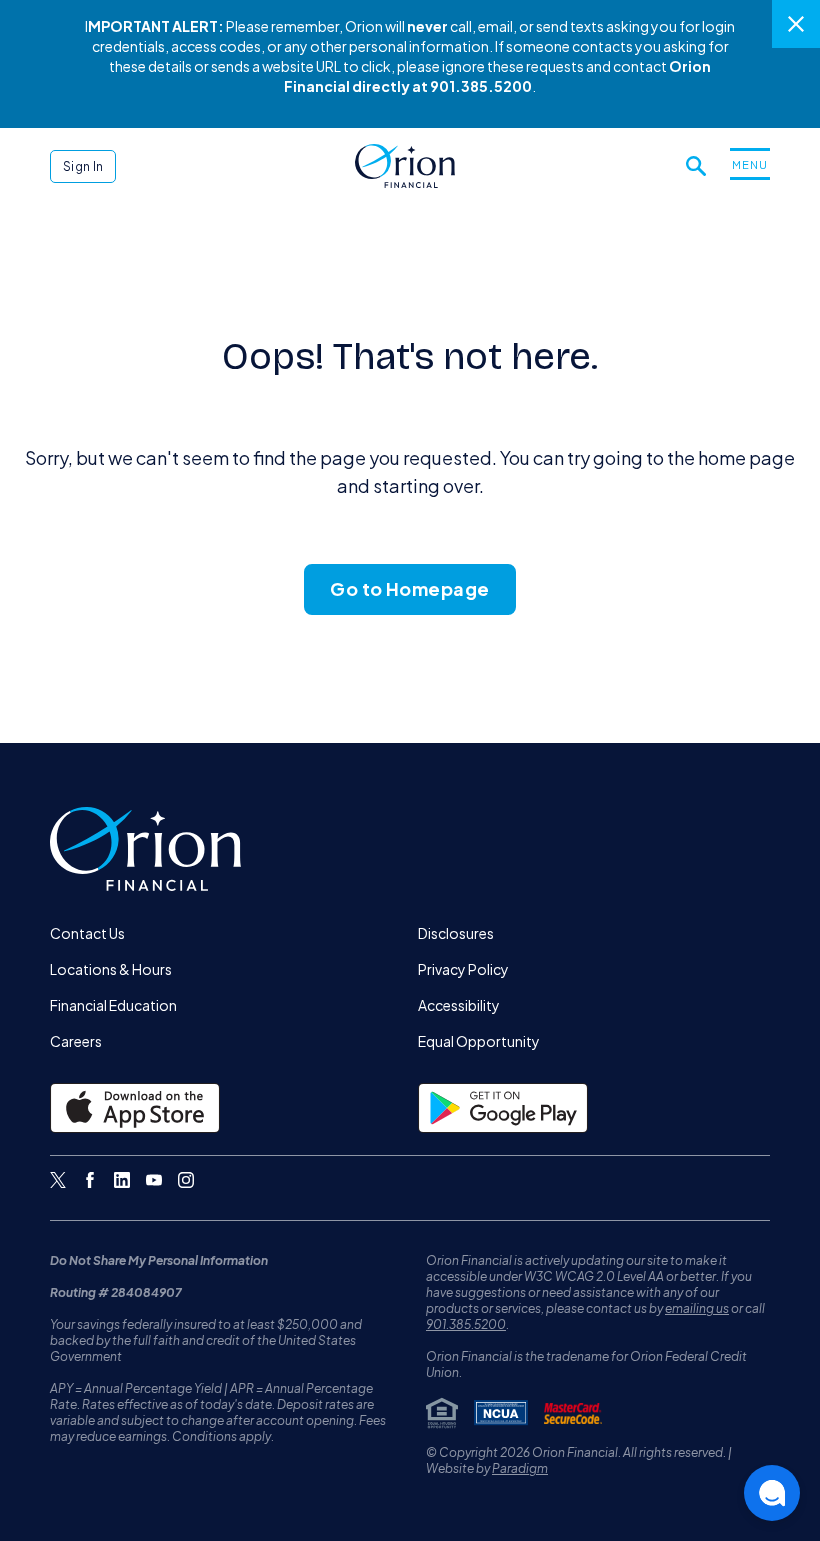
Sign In (83, 166)
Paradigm (520, 1468)
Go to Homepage (409, 588)
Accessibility (459, 1005)
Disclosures (456, 933)
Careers (76, 1041)
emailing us (697, 1308)
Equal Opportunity (479, 1041)
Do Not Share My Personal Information (159, 1260)
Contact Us (87, 933)
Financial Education (113, 1005)
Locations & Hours (111, 969)
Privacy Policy (463, 969)
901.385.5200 (466, 1324)
